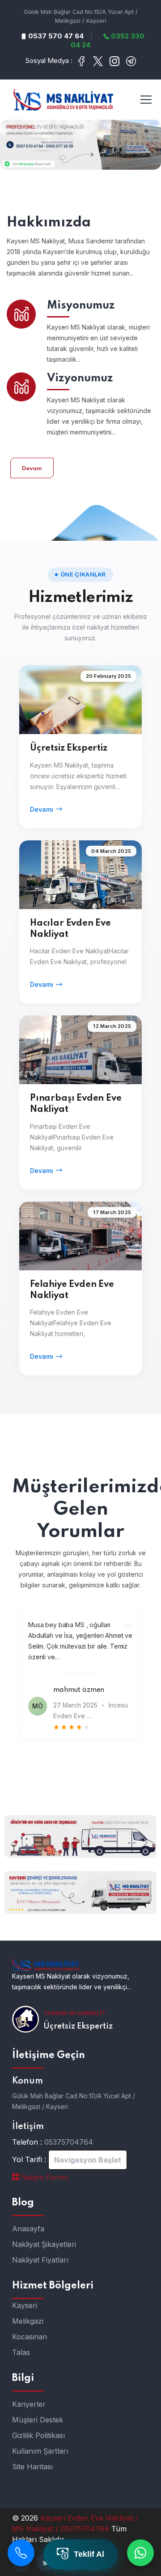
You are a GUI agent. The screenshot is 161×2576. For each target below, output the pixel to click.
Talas (21, 2352)
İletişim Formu (44, 2177)
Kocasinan (30, 2337)
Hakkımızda (49, 223)
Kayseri (25, 2305)
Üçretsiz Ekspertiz (69, 748)
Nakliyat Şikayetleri (44, 2244)
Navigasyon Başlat (88, 2160)
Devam (32, 469)
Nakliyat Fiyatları (40, 2260)
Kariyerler (29, 2404)
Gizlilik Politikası (38, 2435)
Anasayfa (28, 2229)
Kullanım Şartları (40, 2451)
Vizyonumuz (80, 378)
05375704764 (69, 2142)
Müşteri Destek (38, 2420)
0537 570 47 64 (55, 36)
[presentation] (23, 1775)
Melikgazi (28, 2321)
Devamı (42, 809)
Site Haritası (32, 2467)
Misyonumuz (81, 306)
